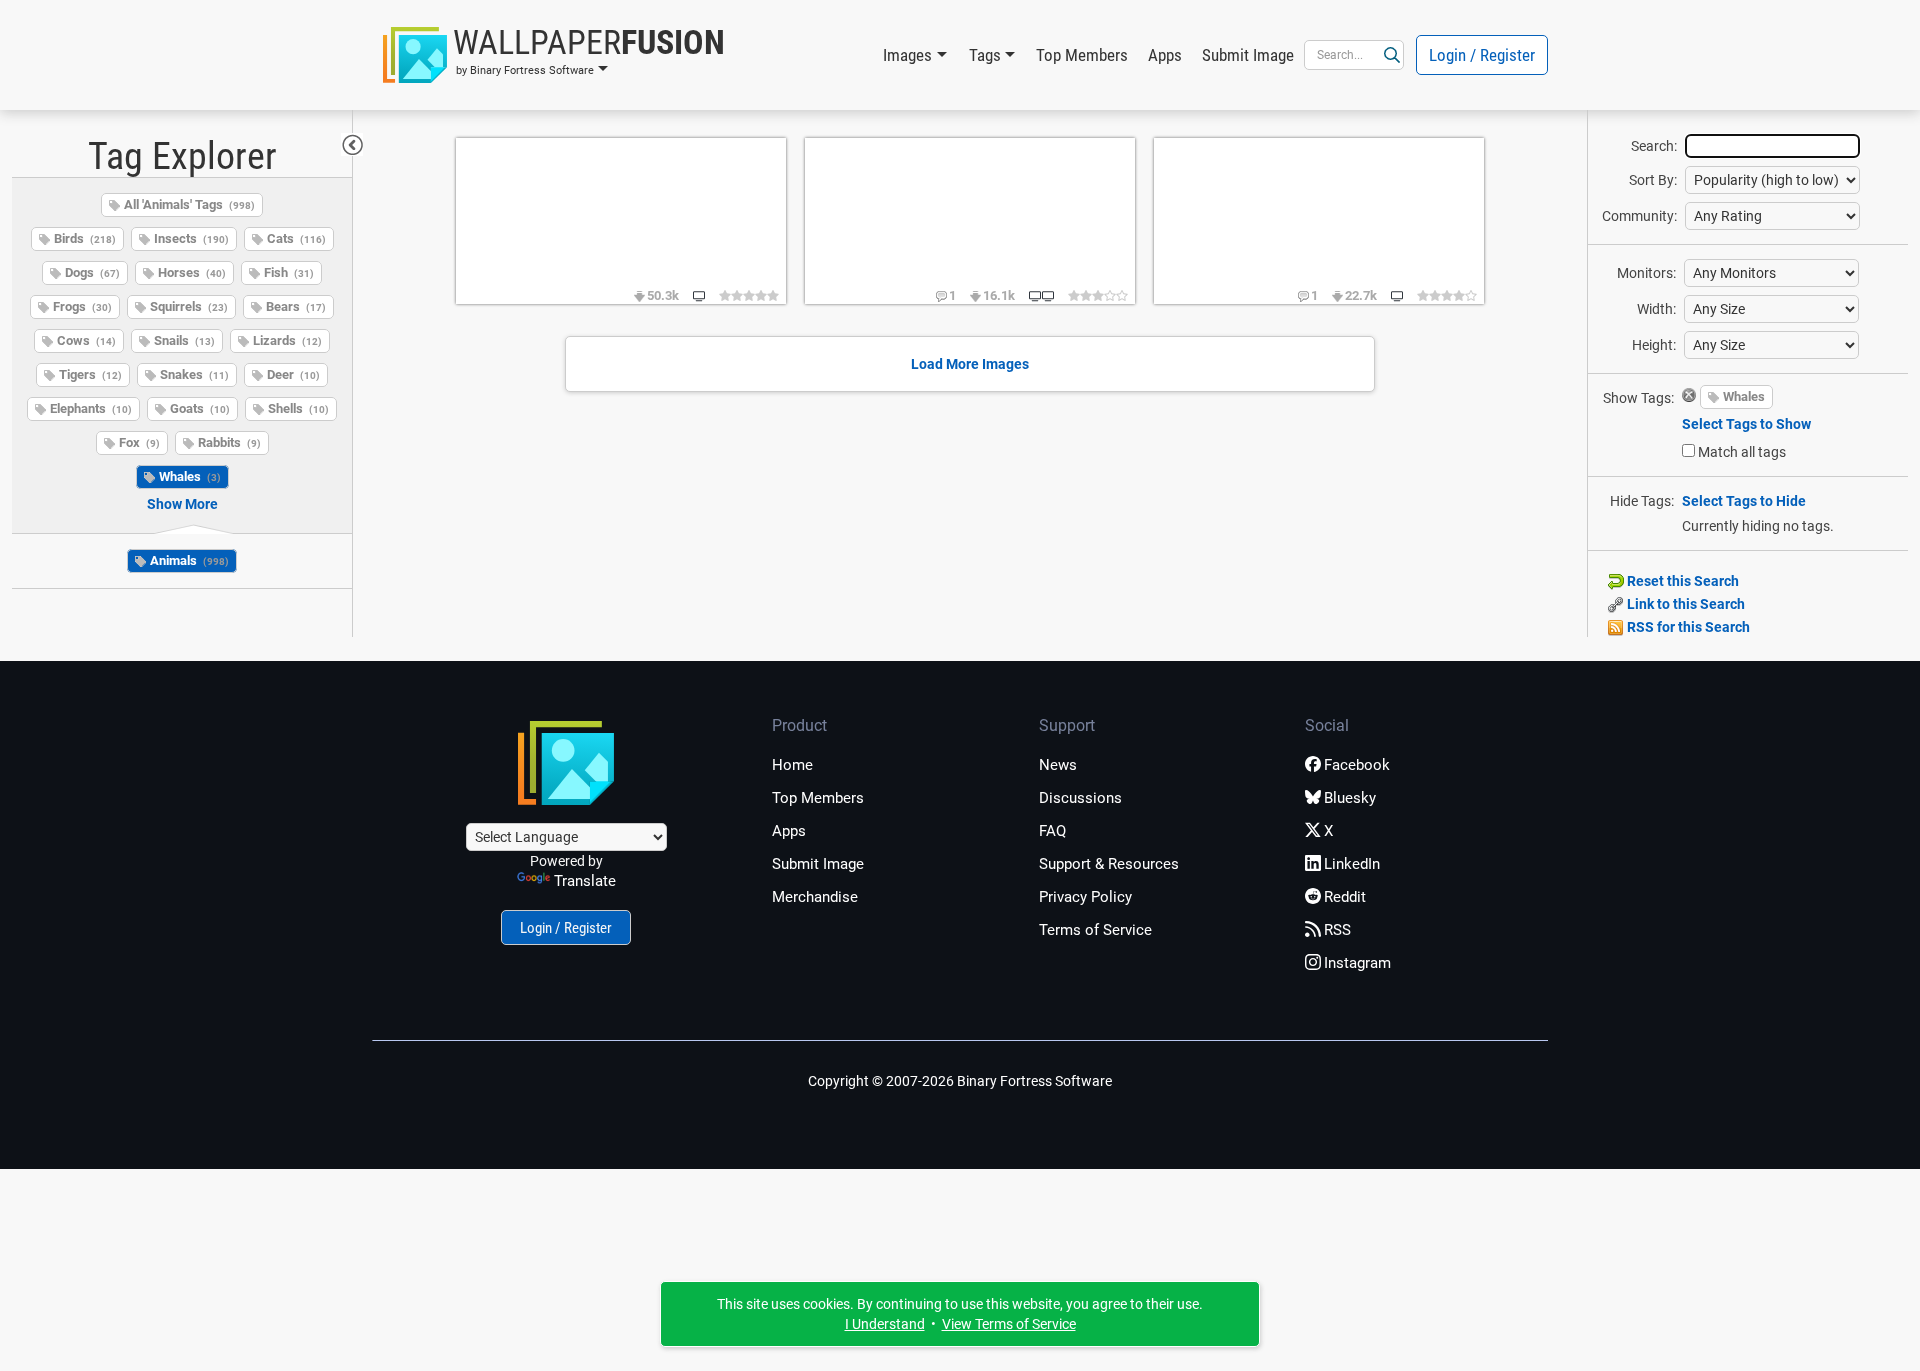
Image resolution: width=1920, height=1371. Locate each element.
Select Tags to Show (1746, 424)
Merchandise (815, 897)
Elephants (91, 408)
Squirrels (189, 306)
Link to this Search (1684, 604)
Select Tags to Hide (1744, 501)
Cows (86, 340)
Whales (190, 476)
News (1058, 765)
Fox (139, 442)
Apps (1165, 55)
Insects (191, 238)
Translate (585, 881)
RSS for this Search (1687, 627)
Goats (200, 408)
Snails (184, 340)
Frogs (82, 306)
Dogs (92, 272)
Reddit (1345, 897)
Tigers (90, 374)
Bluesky (1350, 798)
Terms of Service (1095, 930)
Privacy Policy (1085, 897)
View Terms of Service (1009, 1324)
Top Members (1082, 55)
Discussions (1080, 798)
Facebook (1357, 765)
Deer (293, 374)
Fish (289, 272)
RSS (1337, 930)
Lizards (287, 340)
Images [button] (907, 55)
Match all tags (1742, 452)
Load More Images (970, 364)
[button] (554, 55)
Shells (298, 408)
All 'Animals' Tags (189, 204)
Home (792, 765)
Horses (192, 272)
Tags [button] (985, 55)
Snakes (194, 374)
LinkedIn (1352, 864)
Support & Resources (1109, 864)
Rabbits (229, 442)
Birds (85, 238)
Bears (296, 306)
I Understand (885, 1324)
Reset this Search (1681, 581)
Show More (182, 504)
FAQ (1052, 831)
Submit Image (1248, 55)
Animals (189, 560)
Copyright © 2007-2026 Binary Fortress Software (960, 1081)
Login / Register (1482, 55)
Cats (296, 238)
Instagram (1357, 963)
